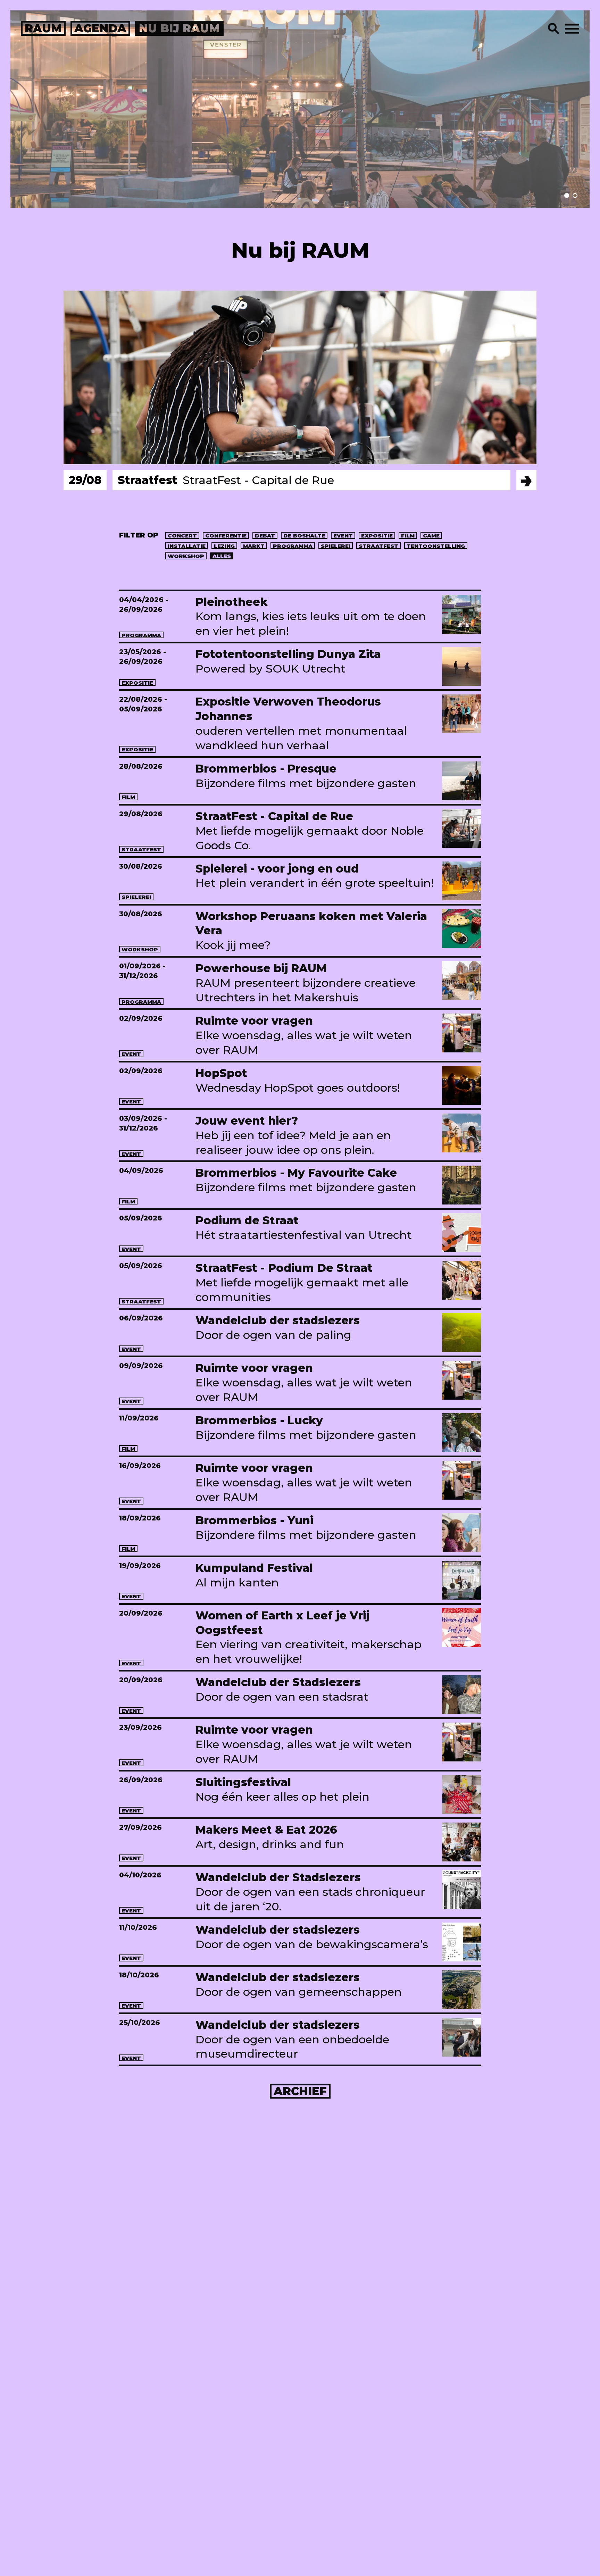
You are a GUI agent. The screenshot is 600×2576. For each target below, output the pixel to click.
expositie (377, 536)
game (431, 536)
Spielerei (336, 546)
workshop (186, 556)
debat (265, 536)
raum (43, 28)
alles (222, 556)
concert (182, 536)
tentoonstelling (436, 546)
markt (254, 546)
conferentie (226, 536)
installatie (187, 546)
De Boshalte (304, 536)
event (343, 536)
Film (408, 536)
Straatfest (378, 546)
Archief (300, 2091)
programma (293, 546)
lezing (224, 546)
